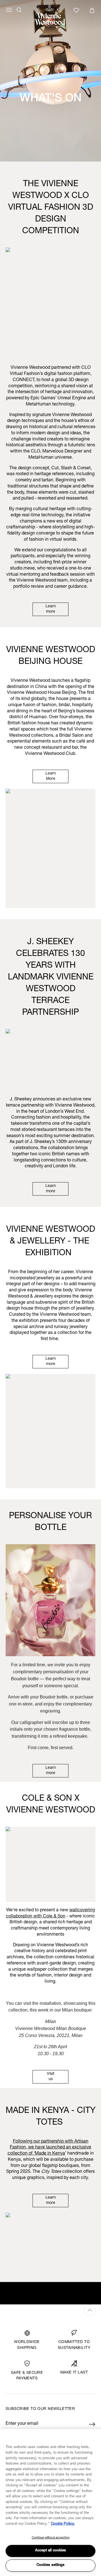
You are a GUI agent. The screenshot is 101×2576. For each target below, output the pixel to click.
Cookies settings (50, 2565)
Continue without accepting (50, 2538)
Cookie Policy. (63, 2524)
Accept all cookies (50, 2551)
